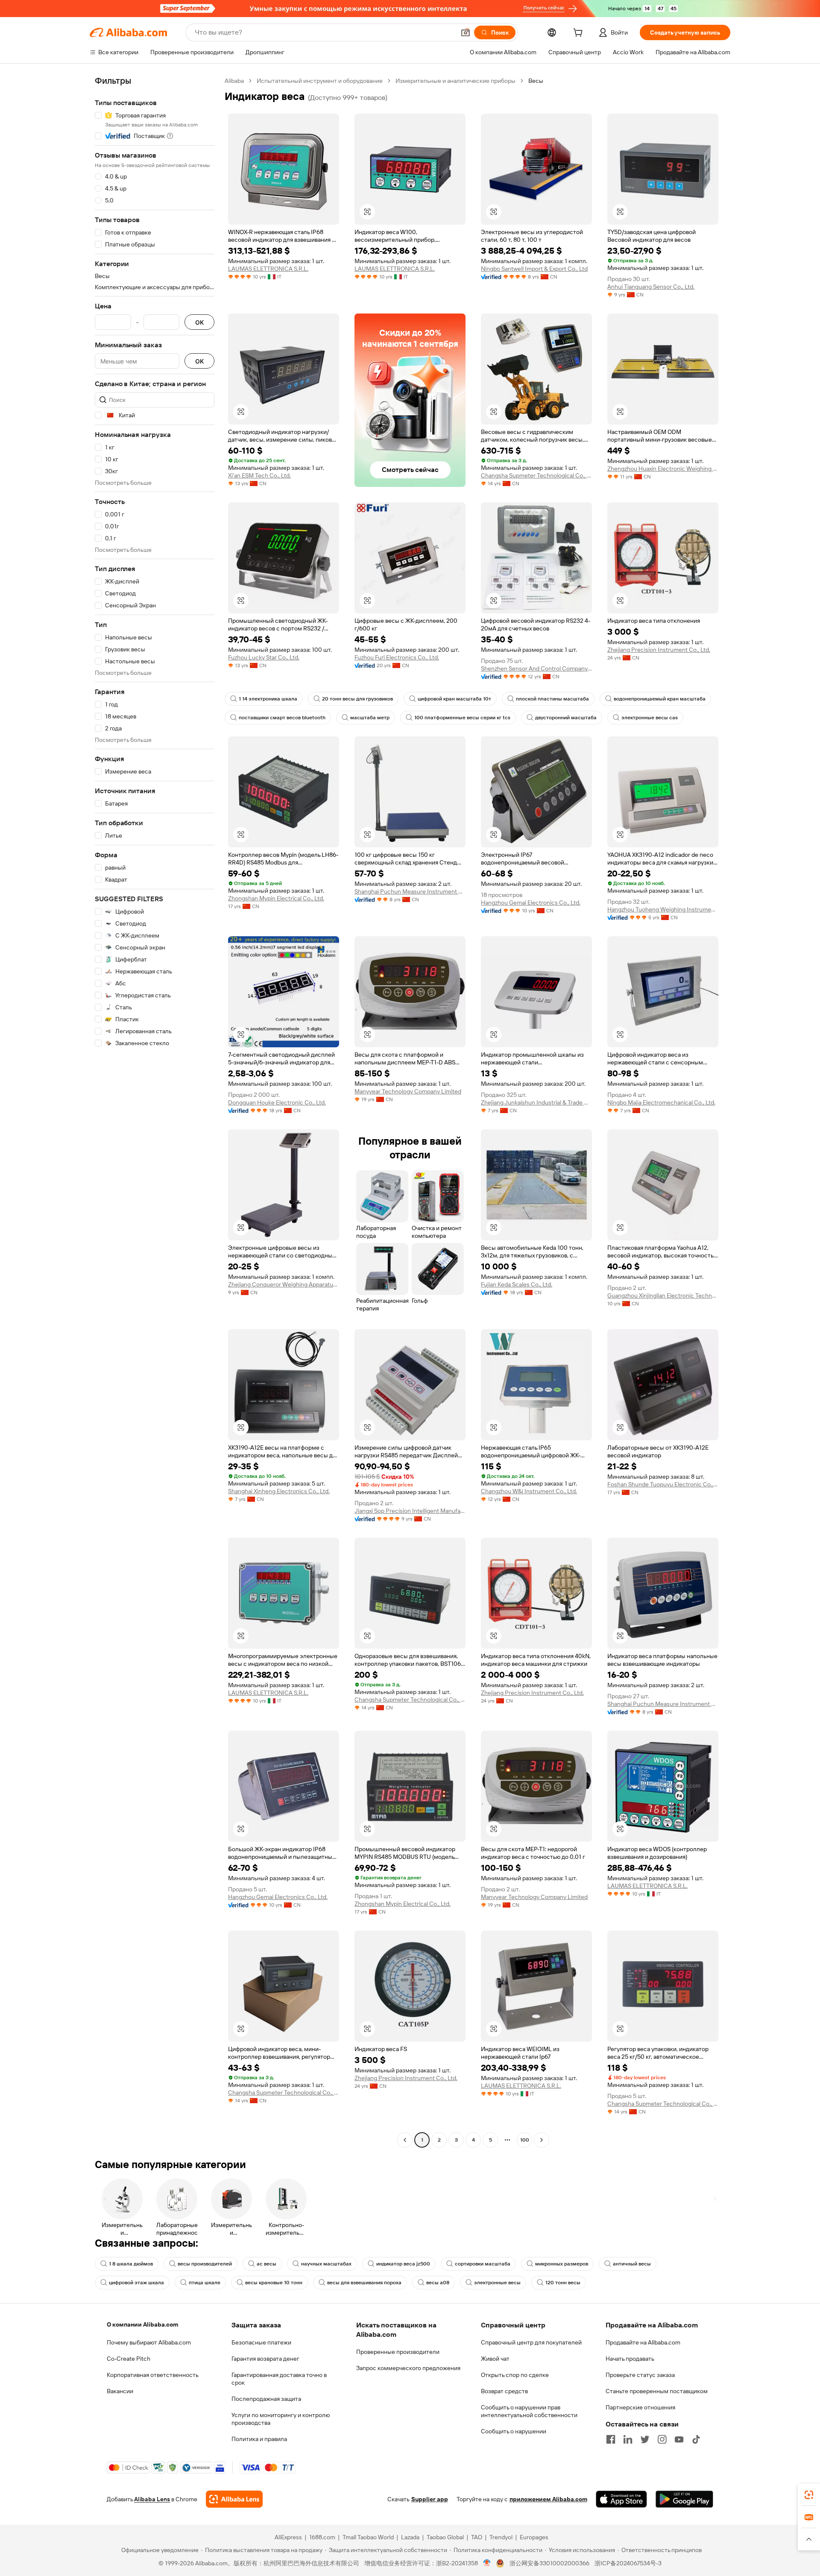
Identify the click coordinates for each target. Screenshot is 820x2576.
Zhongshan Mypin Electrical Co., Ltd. (276, 898)
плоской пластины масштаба (552, 699)
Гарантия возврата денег (265, 2359)
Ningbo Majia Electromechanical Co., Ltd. (661, 1102)
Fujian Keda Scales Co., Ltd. (517, 1284)
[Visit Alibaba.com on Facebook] (611, 2439)
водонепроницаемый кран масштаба (660, 699)
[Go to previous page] (405, 2140)
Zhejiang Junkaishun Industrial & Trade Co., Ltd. (536, 1102)
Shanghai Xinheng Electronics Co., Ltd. (279, 1491)
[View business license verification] (487, 2563)
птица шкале (205, 2283)
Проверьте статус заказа (640, 2375)
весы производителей (205, 2264)
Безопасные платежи (261, 2342)
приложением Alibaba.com (548, 2499)
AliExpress (288, 2537)
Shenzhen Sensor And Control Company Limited (536, 668)
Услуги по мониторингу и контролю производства (281, 2419)
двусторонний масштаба (566, 718)
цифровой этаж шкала (136, 2283)
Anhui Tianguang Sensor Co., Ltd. (651, 287)
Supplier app (430, 2499)
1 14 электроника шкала (268, 699)
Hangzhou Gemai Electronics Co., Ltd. (531, 903)
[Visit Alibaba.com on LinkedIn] (628, 2439)
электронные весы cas (650, 718)
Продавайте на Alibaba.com (643, 2342)
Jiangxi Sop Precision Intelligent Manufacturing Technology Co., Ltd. (410, 1511)
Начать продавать (630, 2359)
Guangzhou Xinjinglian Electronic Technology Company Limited (663, 1295)
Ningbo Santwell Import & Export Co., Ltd (534, 269)
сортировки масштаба (483, 2264)
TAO (477, 2537)
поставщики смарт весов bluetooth (282, 718)
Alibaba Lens (152, 2499)
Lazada (410, 2537)
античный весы (632, 2264)
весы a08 (438, 2283)
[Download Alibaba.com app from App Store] (621, 2499)
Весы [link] (536, 81)
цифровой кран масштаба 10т (454, 699)
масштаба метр (370, 718)
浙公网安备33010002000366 (549, 2563)
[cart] (580, 34)
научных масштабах (326, 2264)
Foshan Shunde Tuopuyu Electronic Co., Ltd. (663, 1484)
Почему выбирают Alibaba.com (149, 2342)
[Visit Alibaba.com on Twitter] (645, 2439)
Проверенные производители (398, 2352)
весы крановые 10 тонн (274, 2283)
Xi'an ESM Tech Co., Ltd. (259, 475)
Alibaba (234, 81)
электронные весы (497, 2283)
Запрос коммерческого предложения (408, 2368)
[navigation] (155, 1111)
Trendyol (501, 2537)
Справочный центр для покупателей (531, 2342)
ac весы (266, 2264)
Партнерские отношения (640, 2407)
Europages (534, 2537)
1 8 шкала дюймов (131, 2264)
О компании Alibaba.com (142, 2324)
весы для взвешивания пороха (364, 2283)
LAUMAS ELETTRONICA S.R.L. (268, 269)
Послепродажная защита (266, 2399)
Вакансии (120, 2391)
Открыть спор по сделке (515, 2375)
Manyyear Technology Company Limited (408, 1091)
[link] (809, 2495)
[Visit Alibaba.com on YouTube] (679, 2439)
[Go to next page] (542, 2140)
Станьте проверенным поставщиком (657, 2391)
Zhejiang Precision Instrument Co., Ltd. (659, 650)
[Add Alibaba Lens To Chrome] (234, 2499)
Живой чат (495, 2359)
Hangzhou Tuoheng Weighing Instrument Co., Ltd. (663, 909)
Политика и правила (259, 2439)
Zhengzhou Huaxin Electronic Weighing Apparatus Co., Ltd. (663, 469)
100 (525, 2140)
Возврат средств (504, 2391)
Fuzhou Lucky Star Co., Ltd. (264, 657)
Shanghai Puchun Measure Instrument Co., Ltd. (410, 891)
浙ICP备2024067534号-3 (628, 2563)
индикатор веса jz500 (403, 2264)
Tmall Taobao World (368, 2537)
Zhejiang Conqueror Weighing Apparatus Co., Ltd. (284, 1284)
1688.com (322, 2537)
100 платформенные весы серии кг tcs (462, 718)
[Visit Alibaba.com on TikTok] (696, 2439)
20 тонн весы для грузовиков (357, 699)
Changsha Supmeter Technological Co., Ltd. (536, 475)
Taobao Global (445, 2537)
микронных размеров (562, 2264)
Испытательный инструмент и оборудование (320, 81)
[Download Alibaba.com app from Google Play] (684, 2499)
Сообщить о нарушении (514, 2431)
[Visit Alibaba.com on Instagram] (662, 2439)
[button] (466, 32)
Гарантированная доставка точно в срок (279, 2379)
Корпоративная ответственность (153, 2375)
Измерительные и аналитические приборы (455, 81)
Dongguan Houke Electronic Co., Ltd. (277, 1102)
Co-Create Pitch (129, 2359)
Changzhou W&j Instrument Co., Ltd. (529, 1491)
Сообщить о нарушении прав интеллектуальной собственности (529, 2411)
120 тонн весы (563, 2283)
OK (199, 322)
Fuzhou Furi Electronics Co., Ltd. (397, 657)
